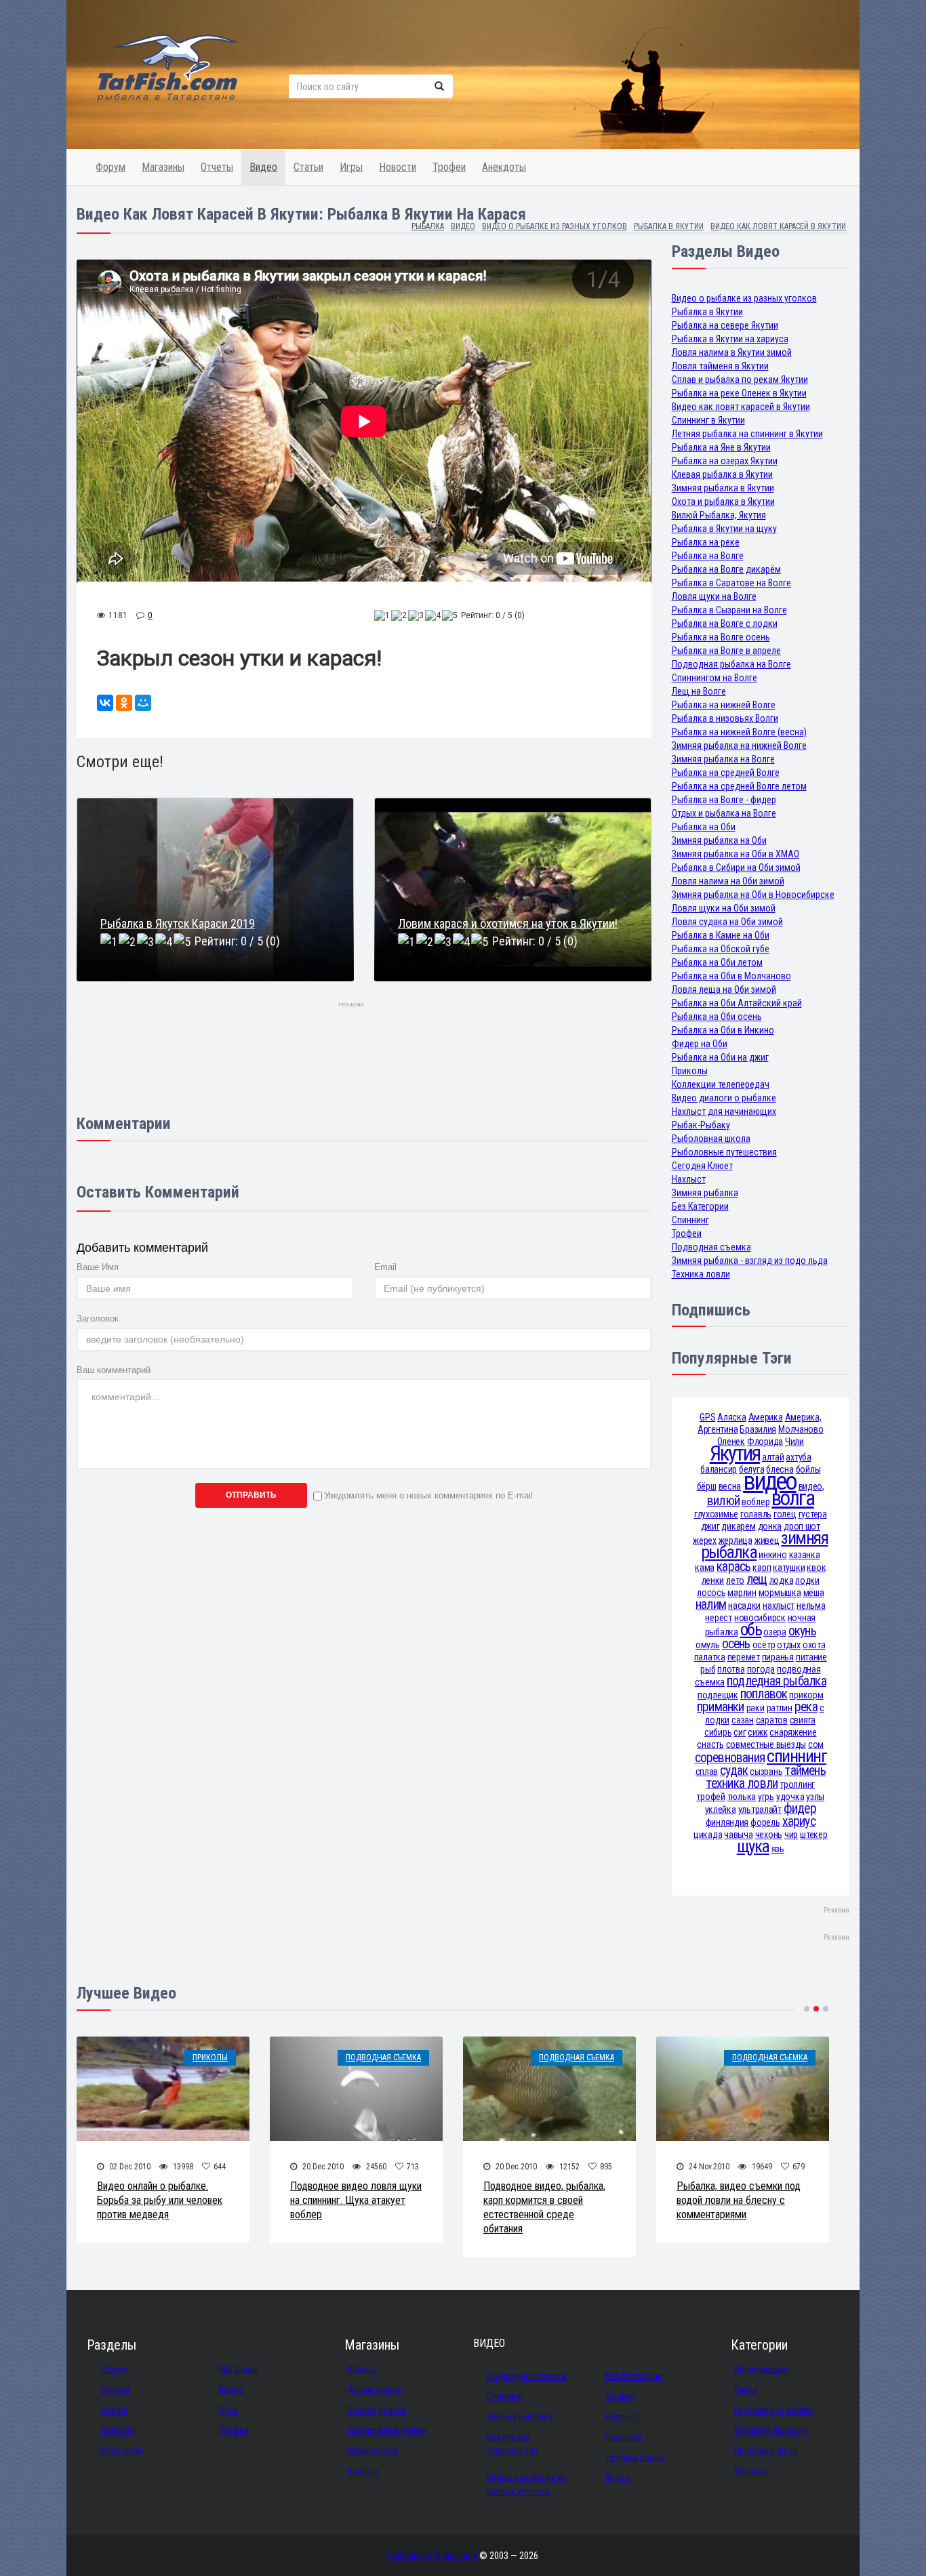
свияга (803, 1720)
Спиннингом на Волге (714, 678)
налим (711, 1604)
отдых (789, 1645)
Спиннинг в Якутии (708, 420)
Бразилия (758, 1429)
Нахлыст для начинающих (724, 1111)
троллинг (797, 1784)
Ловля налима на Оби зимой (728, 881)
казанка (805, 1555)
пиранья (778, 1657)
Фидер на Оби (700, 1044)
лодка (782, 1580)
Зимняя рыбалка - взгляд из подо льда (750, 1261)
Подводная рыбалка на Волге (731, 664)
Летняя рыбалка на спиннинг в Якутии (747, 434)
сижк (758, 1732)
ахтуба (798, 1457)
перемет (744, 1657)
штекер (813, 1835)
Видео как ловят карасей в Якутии (741, 407)
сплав (707, 1772)
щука (753, 1846)
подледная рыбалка (777, 1681)
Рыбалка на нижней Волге (724, 705)
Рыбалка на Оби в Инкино (723, 1030)
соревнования (730, 1758)
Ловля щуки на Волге (714, 596)
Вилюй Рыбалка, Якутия (719, 515)
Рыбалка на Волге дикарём (726, 569)
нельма (811, 1606)
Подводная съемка (711, 1247)
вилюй (723, 1501)
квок (816, 1568)
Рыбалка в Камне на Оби (721, 935)
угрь (766, 1797)
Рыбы (745, 2390)
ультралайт (760, 1810)
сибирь (718, 1732)
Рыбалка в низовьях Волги (725, 718)
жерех (705, 1540)
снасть (710, 1744)
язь (778, 1849)
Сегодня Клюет (702, 1166)
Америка (766, 1417)
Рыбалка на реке (706, 542)
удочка (790, 1797)
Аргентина (718, 1429)
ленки (713, 1580)
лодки (807, 1580)
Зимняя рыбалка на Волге (723, 759)
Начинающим (761, 2369)
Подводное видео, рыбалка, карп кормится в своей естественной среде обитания (544, 2207)
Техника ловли (701, 1274)
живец (767, 1540)
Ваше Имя (98, 1267)
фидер (800, 1808)
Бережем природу (770, 2430)
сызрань (766, 1772)
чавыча (738, 1835)
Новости (398, 167)
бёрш (707, 1486)
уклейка (721, 1810)
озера (775, 1632)
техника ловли (742, 1783)
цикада (708, 1835)
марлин (742, 1593)
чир (791, 1835)
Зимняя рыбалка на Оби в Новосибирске (753, 895)
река (806, 1707)
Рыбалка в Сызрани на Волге (729, 610)
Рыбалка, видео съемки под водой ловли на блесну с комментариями (739, 2200)
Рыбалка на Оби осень (717, 1017)
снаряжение (793, 1732)
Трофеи (449, 167)
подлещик (718, 1695)
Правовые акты (765, 2451)
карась (733, 1567)
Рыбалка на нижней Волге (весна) (739, 732)
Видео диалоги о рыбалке (724, 1098)
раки (756, 1708)
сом (816, 1744)
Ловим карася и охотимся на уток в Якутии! (508, 923)
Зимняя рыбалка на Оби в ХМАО (736, 854)
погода (761, 1669)
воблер (756, 1502)
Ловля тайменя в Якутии (720, 366)
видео (769, 1481)
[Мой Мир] (143, 703)
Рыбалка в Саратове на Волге (731, 583)
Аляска (731, 1417)
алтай (773, 1457)
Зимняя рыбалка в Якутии (723, 488)
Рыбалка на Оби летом (717, 962)
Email (385, 1267)
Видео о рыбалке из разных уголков (744, 298)
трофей (710, 1797)
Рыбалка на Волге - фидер (724, 800)
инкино (772, 1555)
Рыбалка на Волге (708, 556)
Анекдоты (504, 167)
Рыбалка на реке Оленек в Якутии (739, 393)
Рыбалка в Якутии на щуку (724, 529)
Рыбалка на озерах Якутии (725, 461)
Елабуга (363, 2471)
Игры (351, 167)
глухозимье (716, 1514)
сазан (743, 1720)
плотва (731, 1669)
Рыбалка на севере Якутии (725, 325)
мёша (814, 1593)
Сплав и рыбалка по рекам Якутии (740, 380)
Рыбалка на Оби (704, 827)
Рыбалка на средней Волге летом (739, 786)
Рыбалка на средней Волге (726, 773)
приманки (721, 1707)
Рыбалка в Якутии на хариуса (730, 339)
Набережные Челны (387, 2430)
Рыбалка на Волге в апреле (726, 651)
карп (762, 1568)
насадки (744, 1606)
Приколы (690, 1071)
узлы (815, 1797)
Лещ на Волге (699, 691)
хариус (799, 1821)
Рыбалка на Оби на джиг (720, 1057)
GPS (707, 1417)
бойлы (808, 1469)
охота (814, 1645)
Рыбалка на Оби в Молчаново (731, 976)
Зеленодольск (377, 2410)
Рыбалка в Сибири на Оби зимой (736, 867)
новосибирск (760, 1618)
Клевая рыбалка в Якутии (722, 474)
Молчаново (801, 1429)
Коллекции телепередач (721, 1084)
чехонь (769, 1835)
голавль (756, 1514)
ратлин (780, 1708)
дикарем (738, 1526)
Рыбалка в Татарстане (432, 2556)
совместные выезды (766, 1744)
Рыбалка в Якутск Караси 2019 (178, 923)
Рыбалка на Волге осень (721, 637)
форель (765, 1822)
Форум (110, 167)
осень (736, 1644)
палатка (710, 1657)
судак (734, 1771)
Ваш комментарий (114, 1370)
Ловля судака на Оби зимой (727, 922)
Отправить (251, 1495)
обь (751, 1630)
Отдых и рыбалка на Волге (724, 813)
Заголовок (98, 1318)
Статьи (308, 167)
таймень (805, 1771)
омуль (708, 1645)
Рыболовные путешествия (724, 1152)
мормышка (780, 1593)
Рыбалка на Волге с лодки (725, 623)
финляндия (727, 1822)
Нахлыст (689, 1179)
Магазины (163, 167)
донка (770, 1526)
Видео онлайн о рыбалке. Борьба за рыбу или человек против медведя (160, 2200)
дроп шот (802, 1526)
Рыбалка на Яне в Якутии (721, 447)
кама (705, 1568)
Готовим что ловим (773, 2410)
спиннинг (797, 1756)
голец (785, 1514)
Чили (794, 1442)
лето (735, 1580)
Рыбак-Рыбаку (701, 1125)
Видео (263, 167)
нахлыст (779, 1606)
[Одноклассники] (124, 703)
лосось (711, 1593)
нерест (718, 1618)
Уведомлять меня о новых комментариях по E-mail (428, 1495)
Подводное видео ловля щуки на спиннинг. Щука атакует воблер (356, 2200)
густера (813, 1514)
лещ (757, 1579)
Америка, (803, 1417)
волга (792, 1498)
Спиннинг (690, 1220)
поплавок (764, 1694)
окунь (802, 1631)
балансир (719, 1469)
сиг (740, 1732)
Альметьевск (375, 2390)
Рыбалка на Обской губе (721, 949)
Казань (362, 2369)
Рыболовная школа (711, 1139)
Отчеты (217, 167)
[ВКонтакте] (105, 703)
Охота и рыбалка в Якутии (723, 502)
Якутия (735, 1453)
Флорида (765, 1442)
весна (730, 1486)
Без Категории (700, 1206)
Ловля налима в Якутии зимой (732, 352)
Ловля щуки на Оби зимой (724, 908)
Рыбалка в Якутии (707, 312)
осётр (764, 1645)
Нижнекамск (373, 2451)
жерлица (736, 1540)
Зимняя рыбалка (705, 1193)
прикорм (806, 1695)
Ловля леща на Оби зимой (724, 989)
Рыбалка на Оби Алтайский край (737, 1003)
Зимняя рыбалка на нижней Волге (739, 745)
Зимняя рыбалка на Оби (719, 840)
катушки (789, 1568)
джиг (710, 1526)
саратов (772, 1720)
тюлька (742, 1797)
